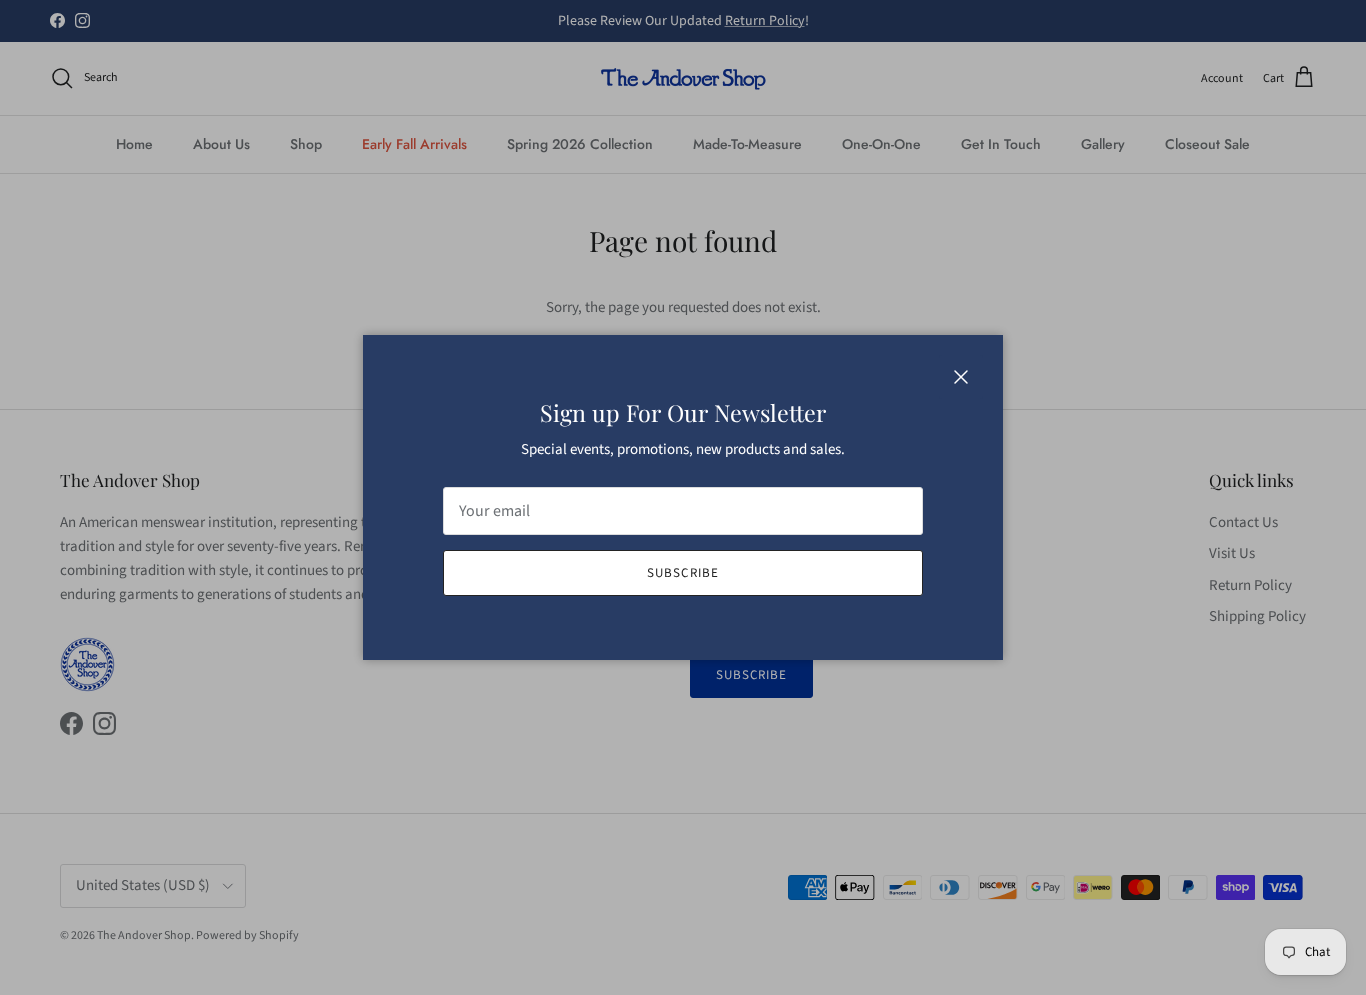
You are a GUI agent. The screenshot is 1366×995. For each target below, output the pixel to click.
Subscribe (682, 573)
